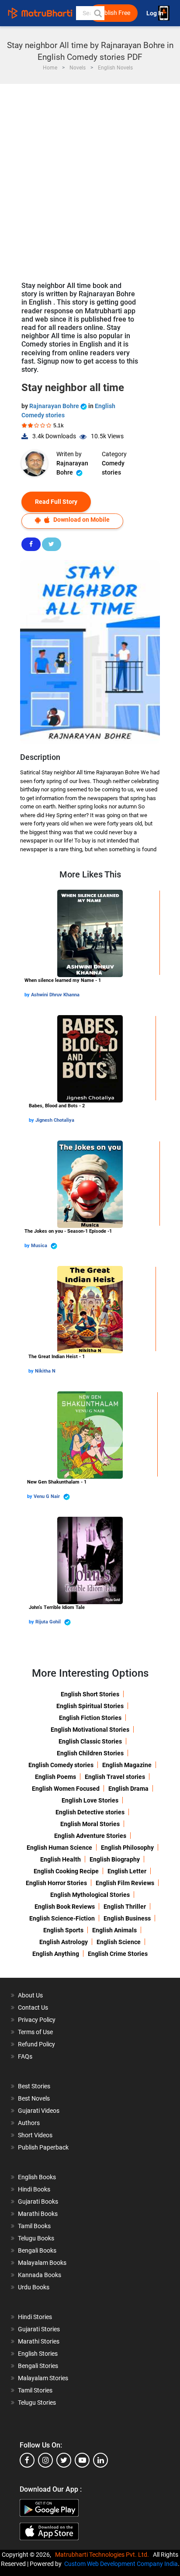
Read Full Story (56, 502)
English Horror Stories (56, 1883)
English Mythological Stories (90, 1895)
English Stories (38, 2354)
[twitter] (64, 2460)
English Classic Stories (90, 1741)
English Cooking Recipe (66, 1871)
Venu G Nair (47, 1496)
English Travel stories (115, 1777)
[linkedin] (100, 2460)
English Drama (128, 1789)
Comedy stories (113, 468)
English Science (119, 1942)
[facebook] (27, 2460)
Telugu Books (36, 2238)
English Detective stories (90, 1812)
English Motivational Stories (90, 1730)
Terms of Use (35, 2032)
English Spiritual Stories (90, 1706)
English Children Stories (90, 1753)
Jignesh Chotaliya (55, 1120)
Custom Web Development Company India (121, 2564)
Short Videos (35, 2135)
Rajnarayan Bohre (55, 406)
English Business (127, 1918)
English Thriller (125, 1907)
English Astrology (64, 1942)
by (28, 995)
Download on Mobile (81, 520)
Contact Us (33, 2007)
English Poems (55, 1777)
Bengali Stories (38, 2366)
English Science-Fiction (62, 1918)
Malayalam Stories (43, 2378)
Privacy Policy (37, 2020)
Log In (156, 13)
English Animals (114, 1930)
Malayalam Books (42, 2263)
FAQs (25, 2056)
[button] (97, 13)
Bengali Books (37, 2250)
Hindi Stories (35, 2317)
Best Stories (34, 2086)
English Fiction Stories (90, 1718)
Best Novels (34, 2098)
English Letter (127, 1871)
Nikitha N (45, 1371)
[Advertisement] (90, 178)
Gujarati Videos (39, 2111)
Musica (40, 1246)
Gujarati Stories (39, 2329)
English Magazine (127, 1765)
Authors (29, 2123)
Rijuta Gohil (49, 1622)
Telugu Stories (37, 2403)
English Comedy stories (61, 1765)
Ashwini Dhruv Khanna (55, 995)
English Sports (63, 1930)
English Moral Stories (90, 1824)
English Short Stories (90, 1694)
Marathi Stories (39, 2341)
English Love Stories (90, 1800)
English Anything (56, 1954)
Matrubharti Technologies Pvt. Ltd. (103, 2555)
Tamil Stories (35, 2390)
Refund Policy (36, 2044)
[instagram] (45, 2460)
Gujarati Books (38, 2202)
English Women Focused (66, 1789)
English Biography (115, 1859)
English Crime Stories (118, 1954)
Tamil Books (34, 2226)
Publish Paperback (43, 2147)
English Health (61, 1859)
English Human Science (59, 1848)
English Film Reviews (125, 1883)
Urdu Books (34, 2287)
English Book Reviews (65, 1907)
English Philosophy (127, 1848)
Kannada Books (40, 2275)
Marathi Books (38, 2214)
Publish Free (114, 13)
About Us (30, 1995)
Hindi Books (34, 2189)
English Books (37, 2177)
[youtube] (82, 2460)
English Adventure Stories (90, 1836)
